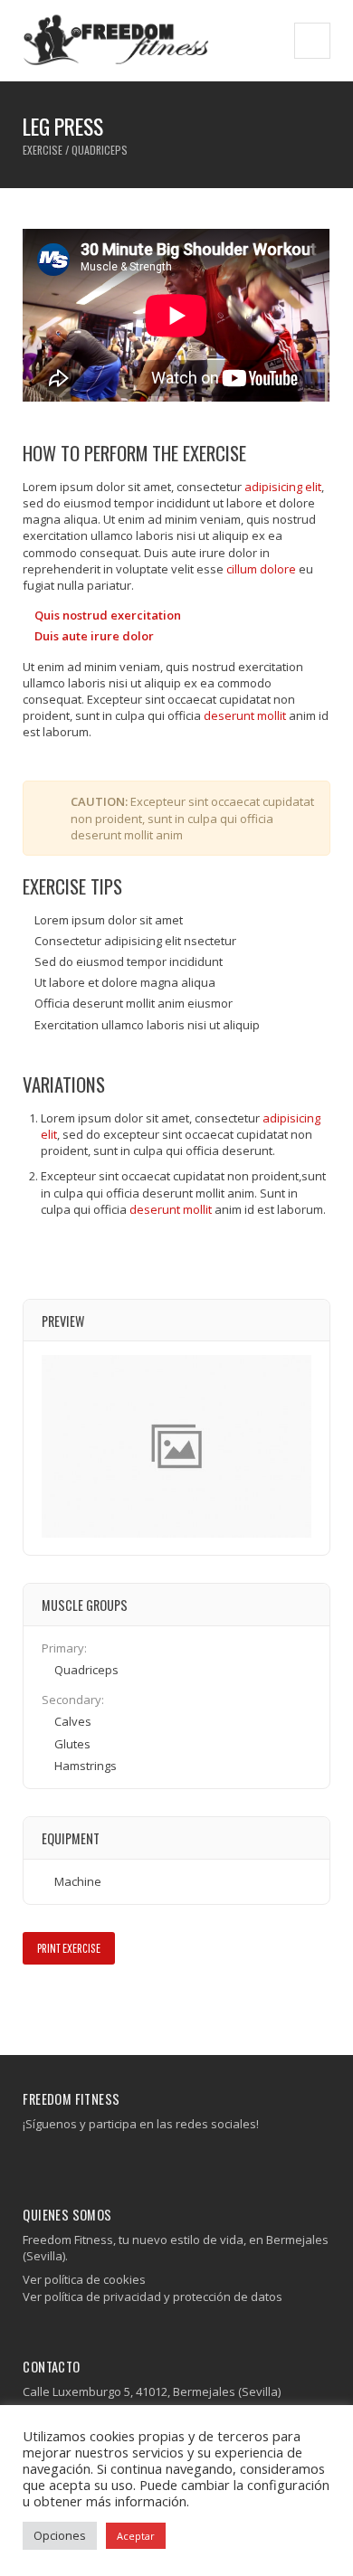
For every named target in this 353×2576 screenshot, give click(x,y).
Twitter (60, 2003)
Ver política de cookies (84, 2279)
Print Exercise (69, 1948)
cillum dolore (261, 569)
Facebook (34, 2003)
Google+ (86, 2003)
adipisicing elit (283, 487)
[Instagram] (44, 2160)
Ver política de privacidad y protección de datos (153, 2297)
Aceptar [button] (136, 2536)
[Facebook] (30, 2160)
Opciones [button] (60, 2535)
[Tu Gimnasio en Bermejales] (116, 40)
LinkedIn (113, 2003)
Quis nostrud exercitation (108, 615)
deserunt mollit (245, 715)
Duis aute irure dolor (94, 636)
